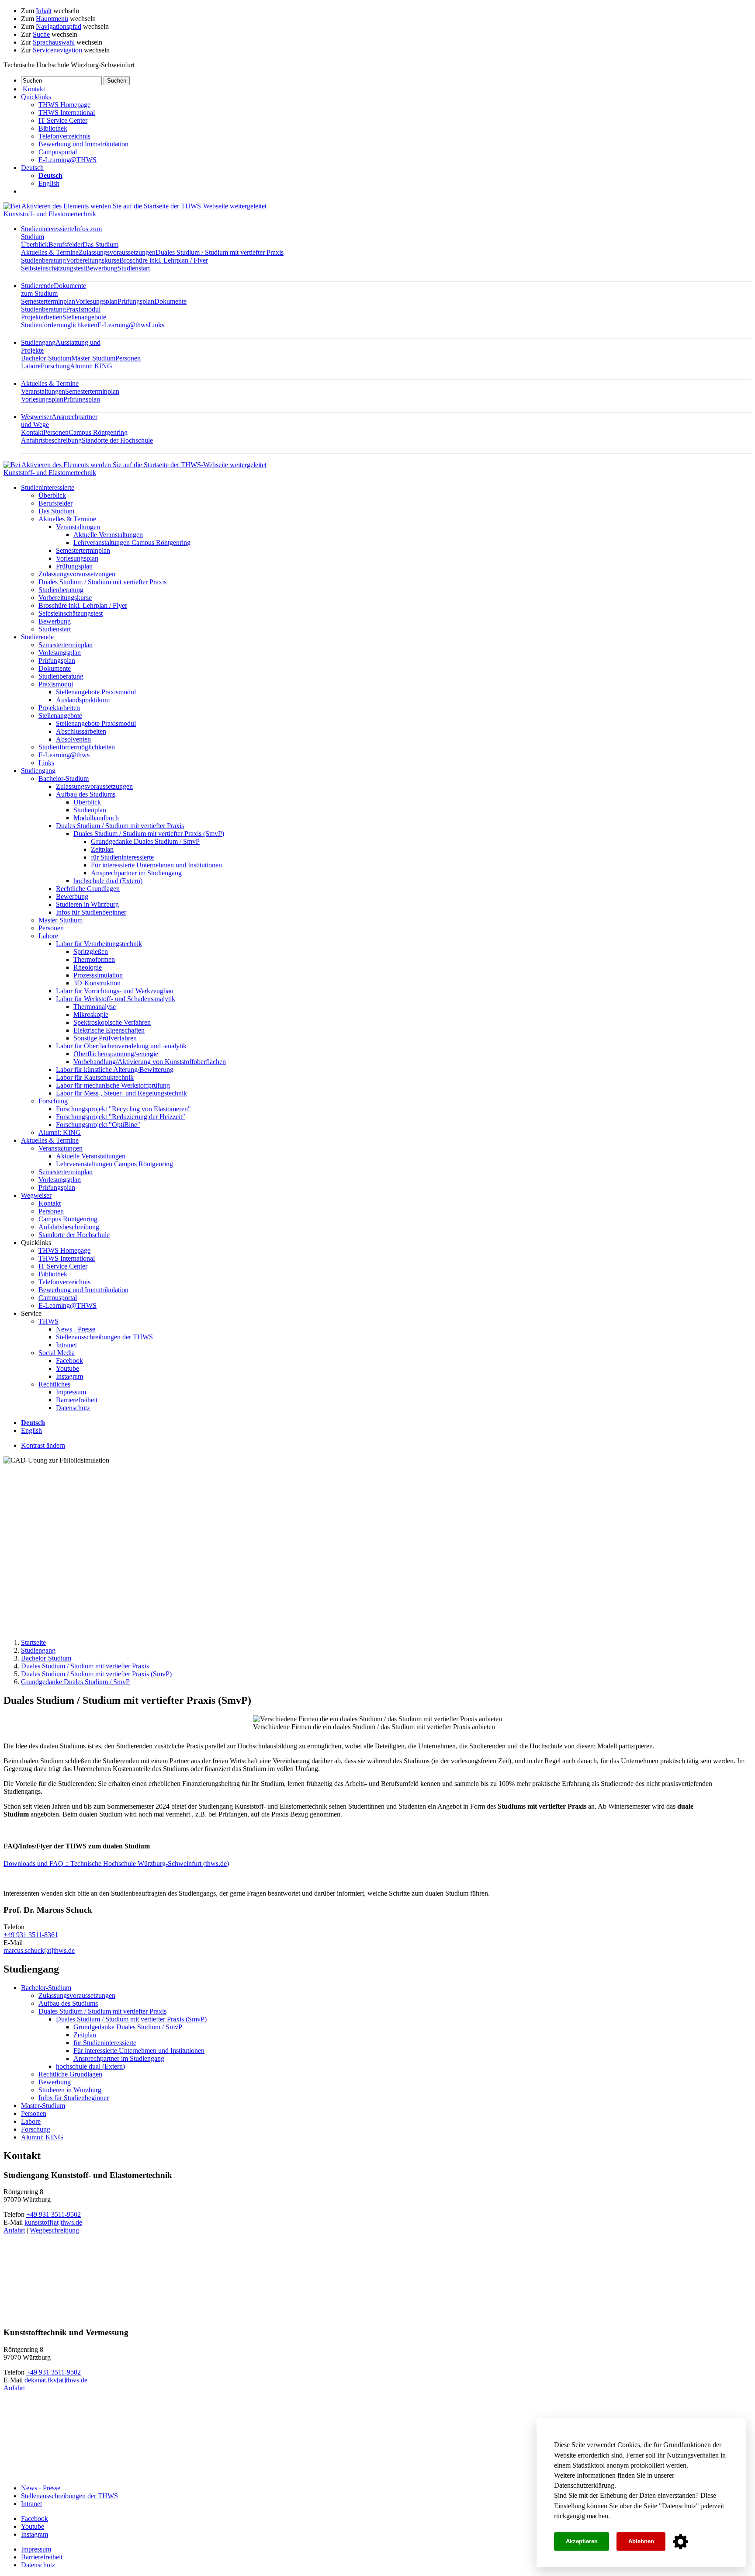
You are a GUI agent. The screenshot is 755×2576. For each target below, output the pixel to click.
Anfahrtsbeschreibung (51, 440)
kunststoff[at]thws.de (53, 2222)
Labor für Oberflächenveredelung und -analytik (121, 1046)
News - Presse (76, 1329)
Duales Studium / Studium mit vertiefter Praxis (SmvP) (149, 834)
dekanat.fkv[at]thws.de (56, 2380)
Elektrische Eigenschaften (109, 1030)
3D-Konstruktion (97, 983)
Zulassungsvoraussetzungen (117, 252)
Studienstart (134, 268)
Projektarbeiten (42, 317)
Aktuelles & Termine (50, 252)
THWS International (67, 113)
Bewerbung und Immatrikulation (83, 144)
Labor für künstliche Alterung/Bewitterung (115, 1070)
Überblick (35, 244)
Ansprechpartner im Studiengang (136, 873)
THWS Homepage (64, 105)
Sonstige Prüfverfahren (105, 1038)
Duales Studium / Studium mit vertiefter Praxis (220, 252)
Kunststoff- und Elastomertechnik (50, 214)
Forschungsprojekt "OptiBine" (98, 1125)
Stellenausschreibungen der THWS (104, 1337)
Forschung (55, 366)
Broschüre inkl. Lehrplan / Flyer (164, 260)
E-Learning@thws (123, 325)
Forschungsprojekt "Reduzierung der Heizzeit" (121, 1117)
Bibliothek (53, 128)
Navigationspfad (59, 26)
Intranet (66, 1345)
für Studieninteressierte (122, 857)
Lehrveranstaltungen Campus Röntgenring (132, 543)
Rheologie (88, 967)
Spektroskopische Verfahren (112, 1022)
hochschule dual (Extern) (108, 881)
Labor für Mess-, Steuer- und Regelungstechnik (121, 1093)
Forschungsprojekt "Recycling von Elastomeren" (123, 1109)
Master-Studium (93, 358)
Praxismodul (83, 309)
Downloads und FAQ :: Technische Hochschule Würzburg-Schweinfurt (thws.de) (116, 1864)
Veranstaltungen (43, 391)
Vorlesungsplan (96, 301)
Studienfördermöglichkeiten (59, 325)
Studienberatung (43, 260)
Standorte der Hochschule (117, 440)
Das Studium (100, 244)
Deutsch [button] (32, 168)
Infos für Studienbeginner (91, 912)
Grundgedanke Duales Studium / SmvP (145, 841)
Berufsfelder (66, 244)
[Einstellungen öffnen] (681, 2542)
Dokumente (170, 301)
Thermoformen (94, 959)
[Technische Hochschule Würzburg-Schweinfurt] (135, 206)
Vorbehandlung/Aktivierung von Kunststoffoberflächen (150, 1062)
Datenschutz (679, 2506)
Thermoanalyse (95, 1007)
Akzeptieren (582, 2541)
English (49, 183)
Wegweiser (36, 1195)
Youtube (68, 1368)
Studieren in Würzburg (87, 904)
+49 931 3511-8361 (31, 1935)
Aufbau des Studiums (86, 794)
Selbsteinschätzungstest (53, 268)
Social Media (57, 1353)
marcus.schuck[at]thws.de (39, 1950)
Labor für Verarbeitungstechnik (99, 944)
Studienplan (90, 810)
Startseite (33, 1642)
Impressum (71, 1392)
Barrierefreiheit (77, 1400)
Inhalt (44, 11)
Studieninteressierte (48, 487)
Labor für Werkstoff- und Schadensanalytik (116, 999)
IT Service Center (63, 120)
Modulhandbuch (96, 818)
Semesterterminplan (48, 301)
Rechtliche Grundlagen (88, 889)
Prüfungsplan (136, 301)
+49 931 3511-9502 (54, 2214)
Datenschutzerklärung (584, 2485)
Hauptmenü (52, 19)
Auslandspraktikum (83, 700)
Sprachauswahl (54, 42)
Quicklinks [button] (36, 97)
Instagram (69, 1376)
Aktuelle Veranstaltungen (108, 535)
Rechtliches (54, 1384)
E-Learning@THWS (68, 160)
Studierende (54, 289)
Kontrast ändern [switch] (43, 1445)
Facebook (69, 1361)
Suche (41, 34)
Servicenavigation (57, 50)
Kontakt (32, 432)
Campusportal (58, 152)
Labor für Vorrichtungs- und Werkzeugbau (115, 991)
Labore (31, 366)
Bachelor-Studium (46, 358)
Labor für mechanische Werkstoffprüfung (113, 1085)
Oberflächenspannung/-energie (116, 1054)
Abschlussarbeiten (81, 731)
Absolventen (73, 739)
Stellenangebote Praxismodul (96, 692)
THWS (48, 1321)
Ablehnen (641, 2541)
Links (156, 325)
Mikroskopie (91, 1014)
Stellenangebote (84, 317)
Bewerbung (101, 268)
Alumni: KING (91, 366)
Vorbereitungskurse (93, 260)
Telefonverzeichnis (64, 136)
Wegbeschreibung (54, 2230)
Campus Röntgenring (98, 432)
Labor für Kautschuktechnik (95, 1077)
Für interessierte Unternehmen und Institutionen (156, 865)
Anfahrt (14, 2230)
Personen (128, 358)
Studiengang (38, 771)
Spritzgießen (91, 952)
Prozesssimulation (98, 975)
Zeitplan (102, 849)
